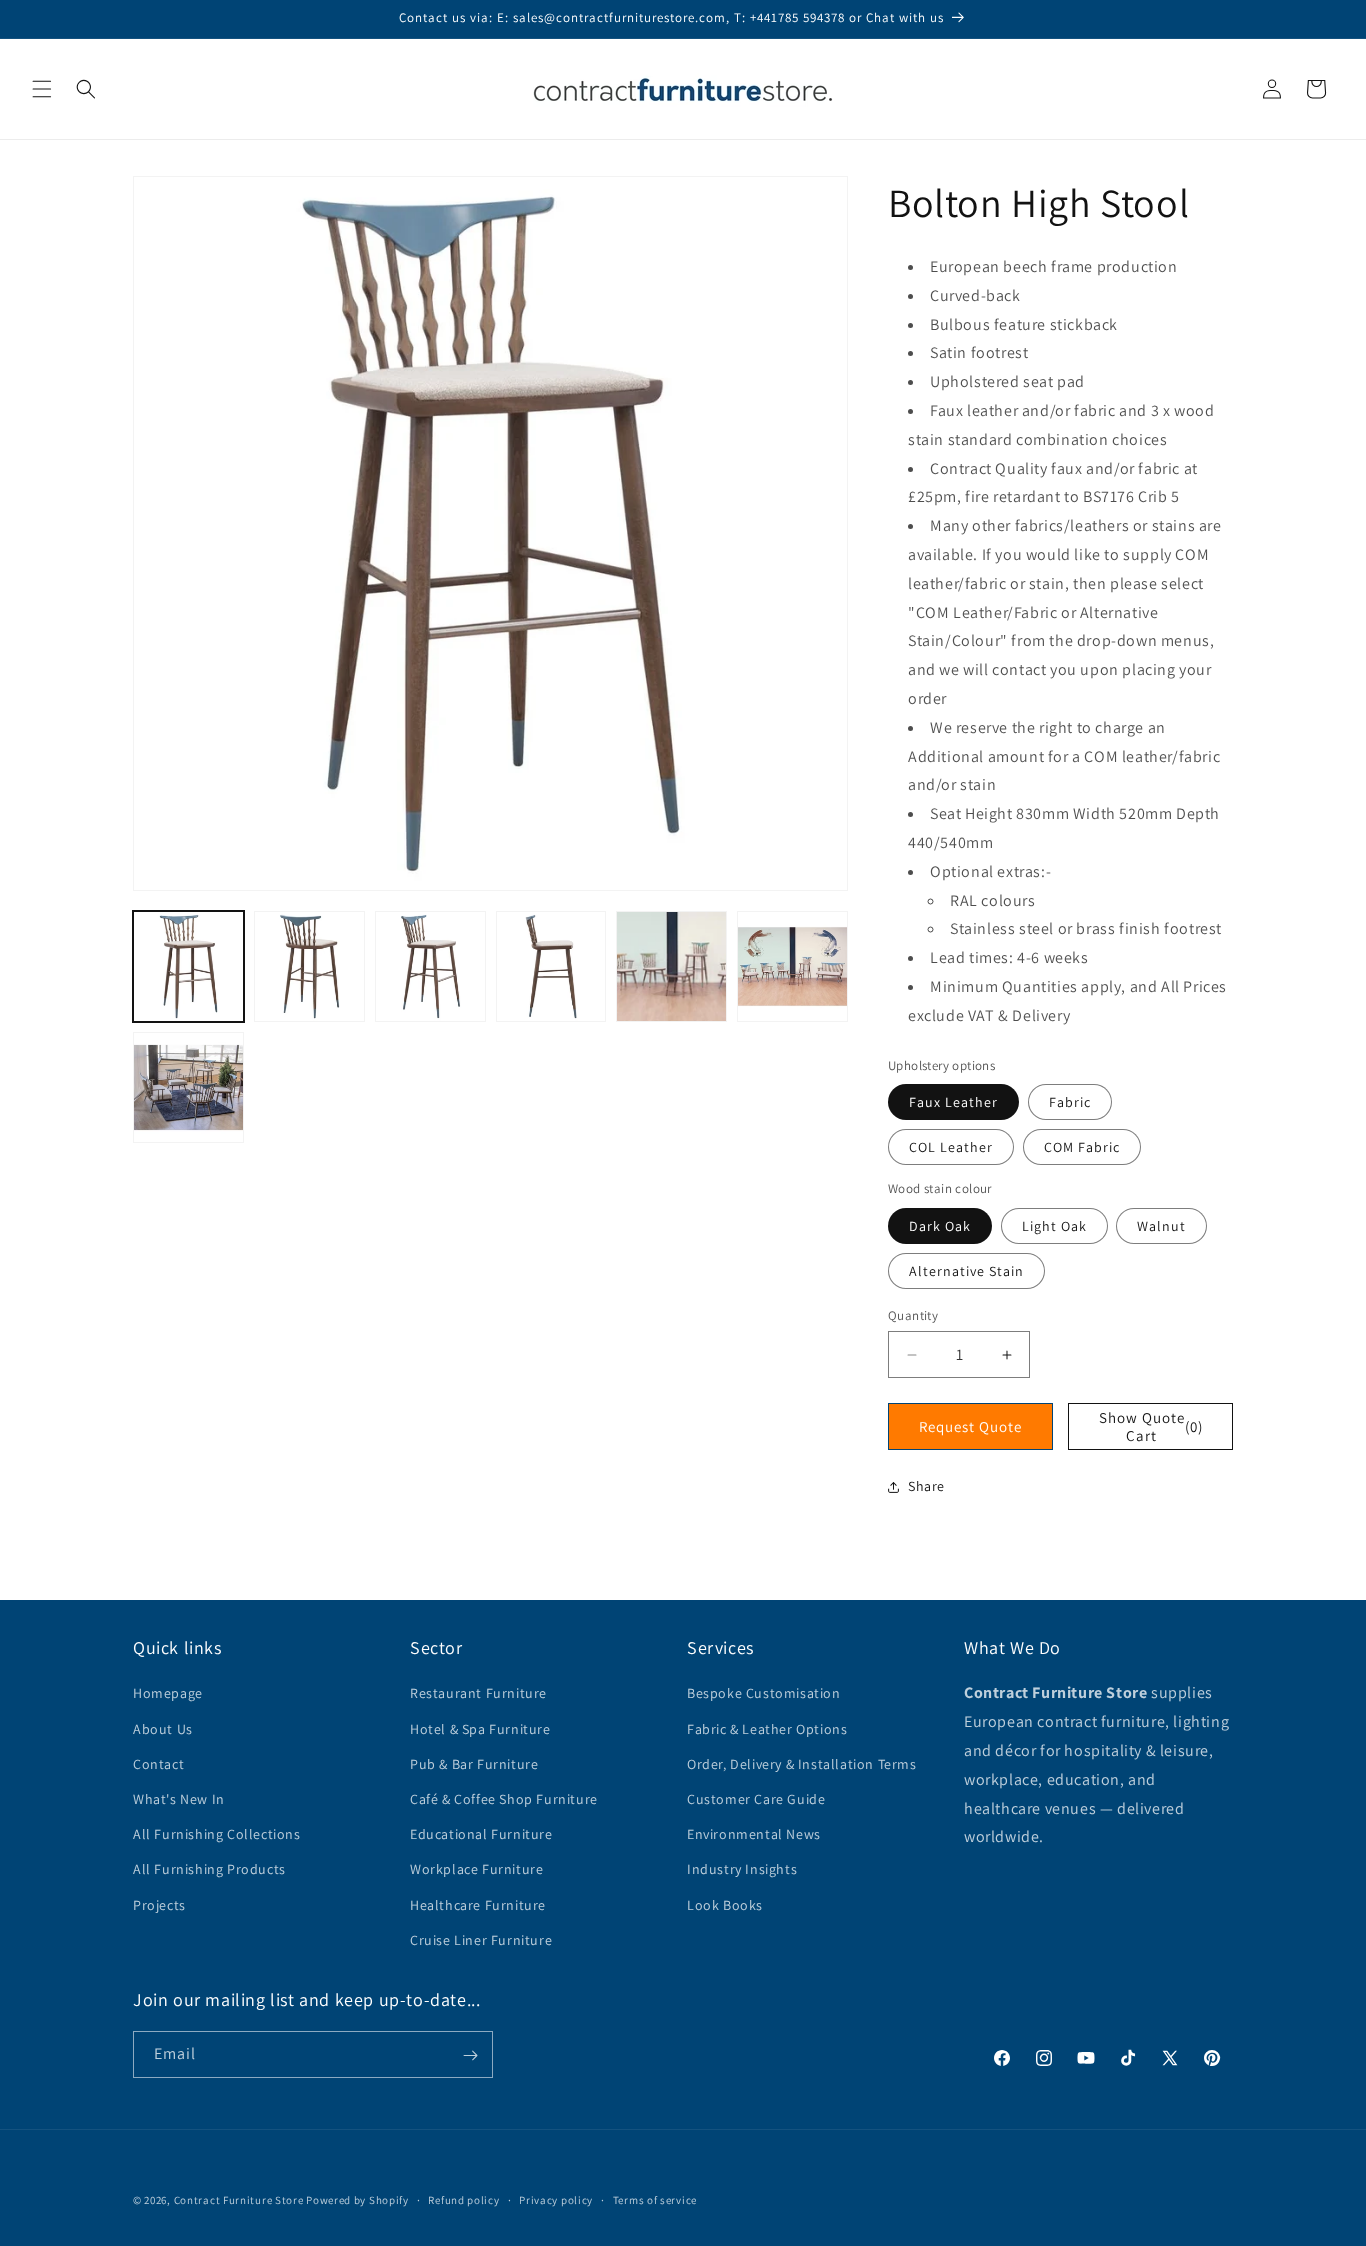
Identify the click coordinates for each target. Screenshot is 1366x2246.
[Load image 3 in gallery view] (430, 966)
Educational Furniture (481, 1834)
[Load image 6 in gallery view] (792, 966)
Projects (159, 1905)
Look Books (725, 1905)
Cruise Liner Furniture (481, 1940)
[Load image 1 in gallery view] (188, 966)
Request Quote (970, 1426)
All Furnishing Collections (217, 1834)
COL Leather (951, 1147)
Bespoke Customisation (764, 1694)
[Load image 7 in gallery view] (188, 1087)
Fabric (1070, 1102)
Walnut (1161, 1226)
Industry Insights (742, 1870)
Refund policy (463, 2199)
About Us (163, 1729)
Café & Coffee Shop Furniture (504, 1799)
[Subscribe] (470, 2055)
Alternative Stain (966, 1271)
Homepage (168, 1694)
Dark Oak (940, 1226)
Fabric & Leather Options (767, 1729)
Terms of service (655, 2199)
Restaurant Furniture (478, 1694)
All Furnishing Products (209, 1870)
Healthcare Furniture (478, 1905)
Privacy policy (556, 2199)
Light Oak (1054, 1226)
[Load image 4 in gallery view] (551, 966)
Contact (158, 1764)
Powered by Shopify (357, 2200)
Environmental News (754, 1834)
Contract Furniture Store (239, 2200)
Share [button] (926, 1486)
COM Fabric (1082, 1147)
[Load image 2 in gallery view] (309, 966)
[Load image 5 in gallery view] (671, 966)
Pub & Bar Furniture (474, 1764)
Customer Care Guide (756, 1799)
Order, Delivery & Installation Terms (802, 1764)
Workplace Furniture (476, 1870)
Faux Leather (953, 1102)
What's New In (179, 1799)
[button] (42, 89)
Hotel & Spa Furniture (480, 1729)
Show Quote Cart (1151, 1426)
